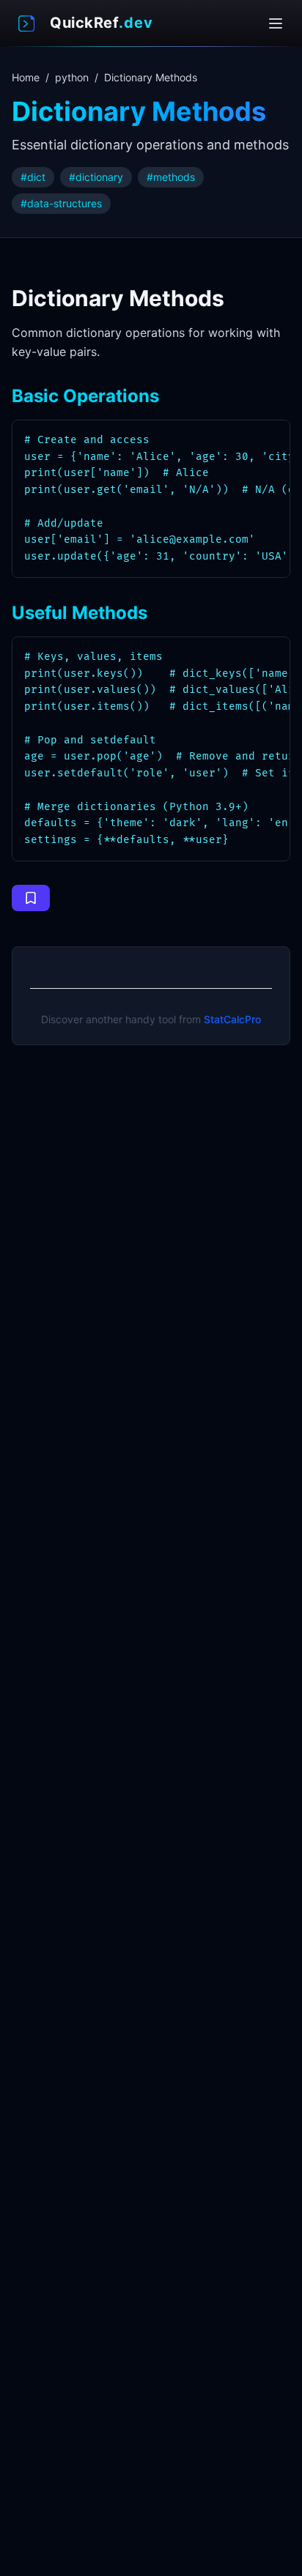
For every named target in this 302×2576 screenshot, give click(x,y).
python (72, 77)
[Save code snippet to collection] (31, 898)
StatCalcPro (232, 1019)
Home (26, 77)
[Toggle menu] (276, 23)
